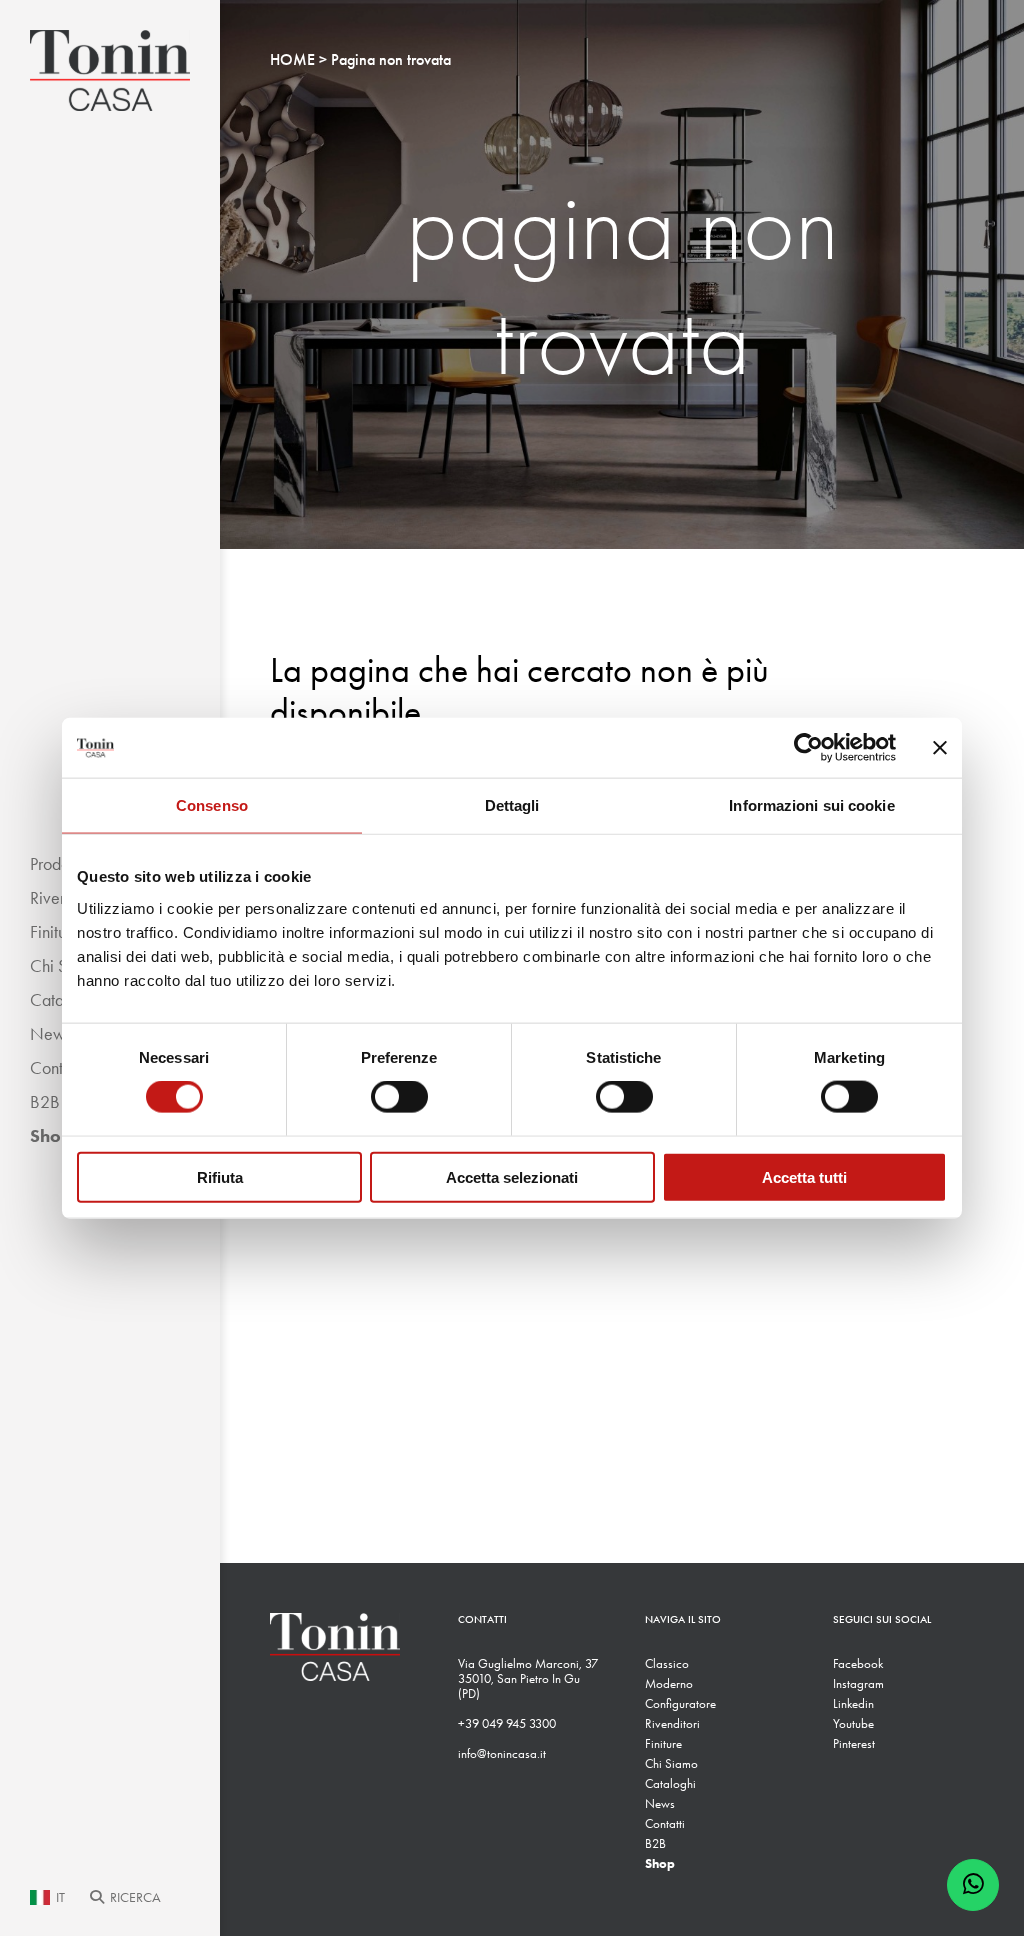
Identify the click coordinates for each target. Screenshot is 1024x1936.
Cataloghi (670, 1783)
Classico (667, 1663)
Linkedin (853, 1703)
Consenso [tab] (212, 805)
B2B (655, 1843)
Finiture (663, 1743)
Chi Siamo (671, 1763)
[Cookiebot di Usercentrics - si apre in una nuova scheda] (808, 748)
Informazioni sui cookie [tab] (811, 805)
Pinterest (854, 1743)
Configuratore (680, 1703)
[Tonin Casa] (110, 70)
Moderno (669, 1683)
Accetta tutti (804, 1176)
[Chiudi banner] (940, 748)
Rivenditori (672, 1723)
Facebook (858, 1663)
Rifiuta (220, 1176)
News (660, 1803)
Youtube (853, 1723)
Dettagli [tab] (512, 805)
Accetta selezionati (512, 1176)
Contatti (665, 1823)
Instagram (858, 1683)
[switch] (399, 1097)
